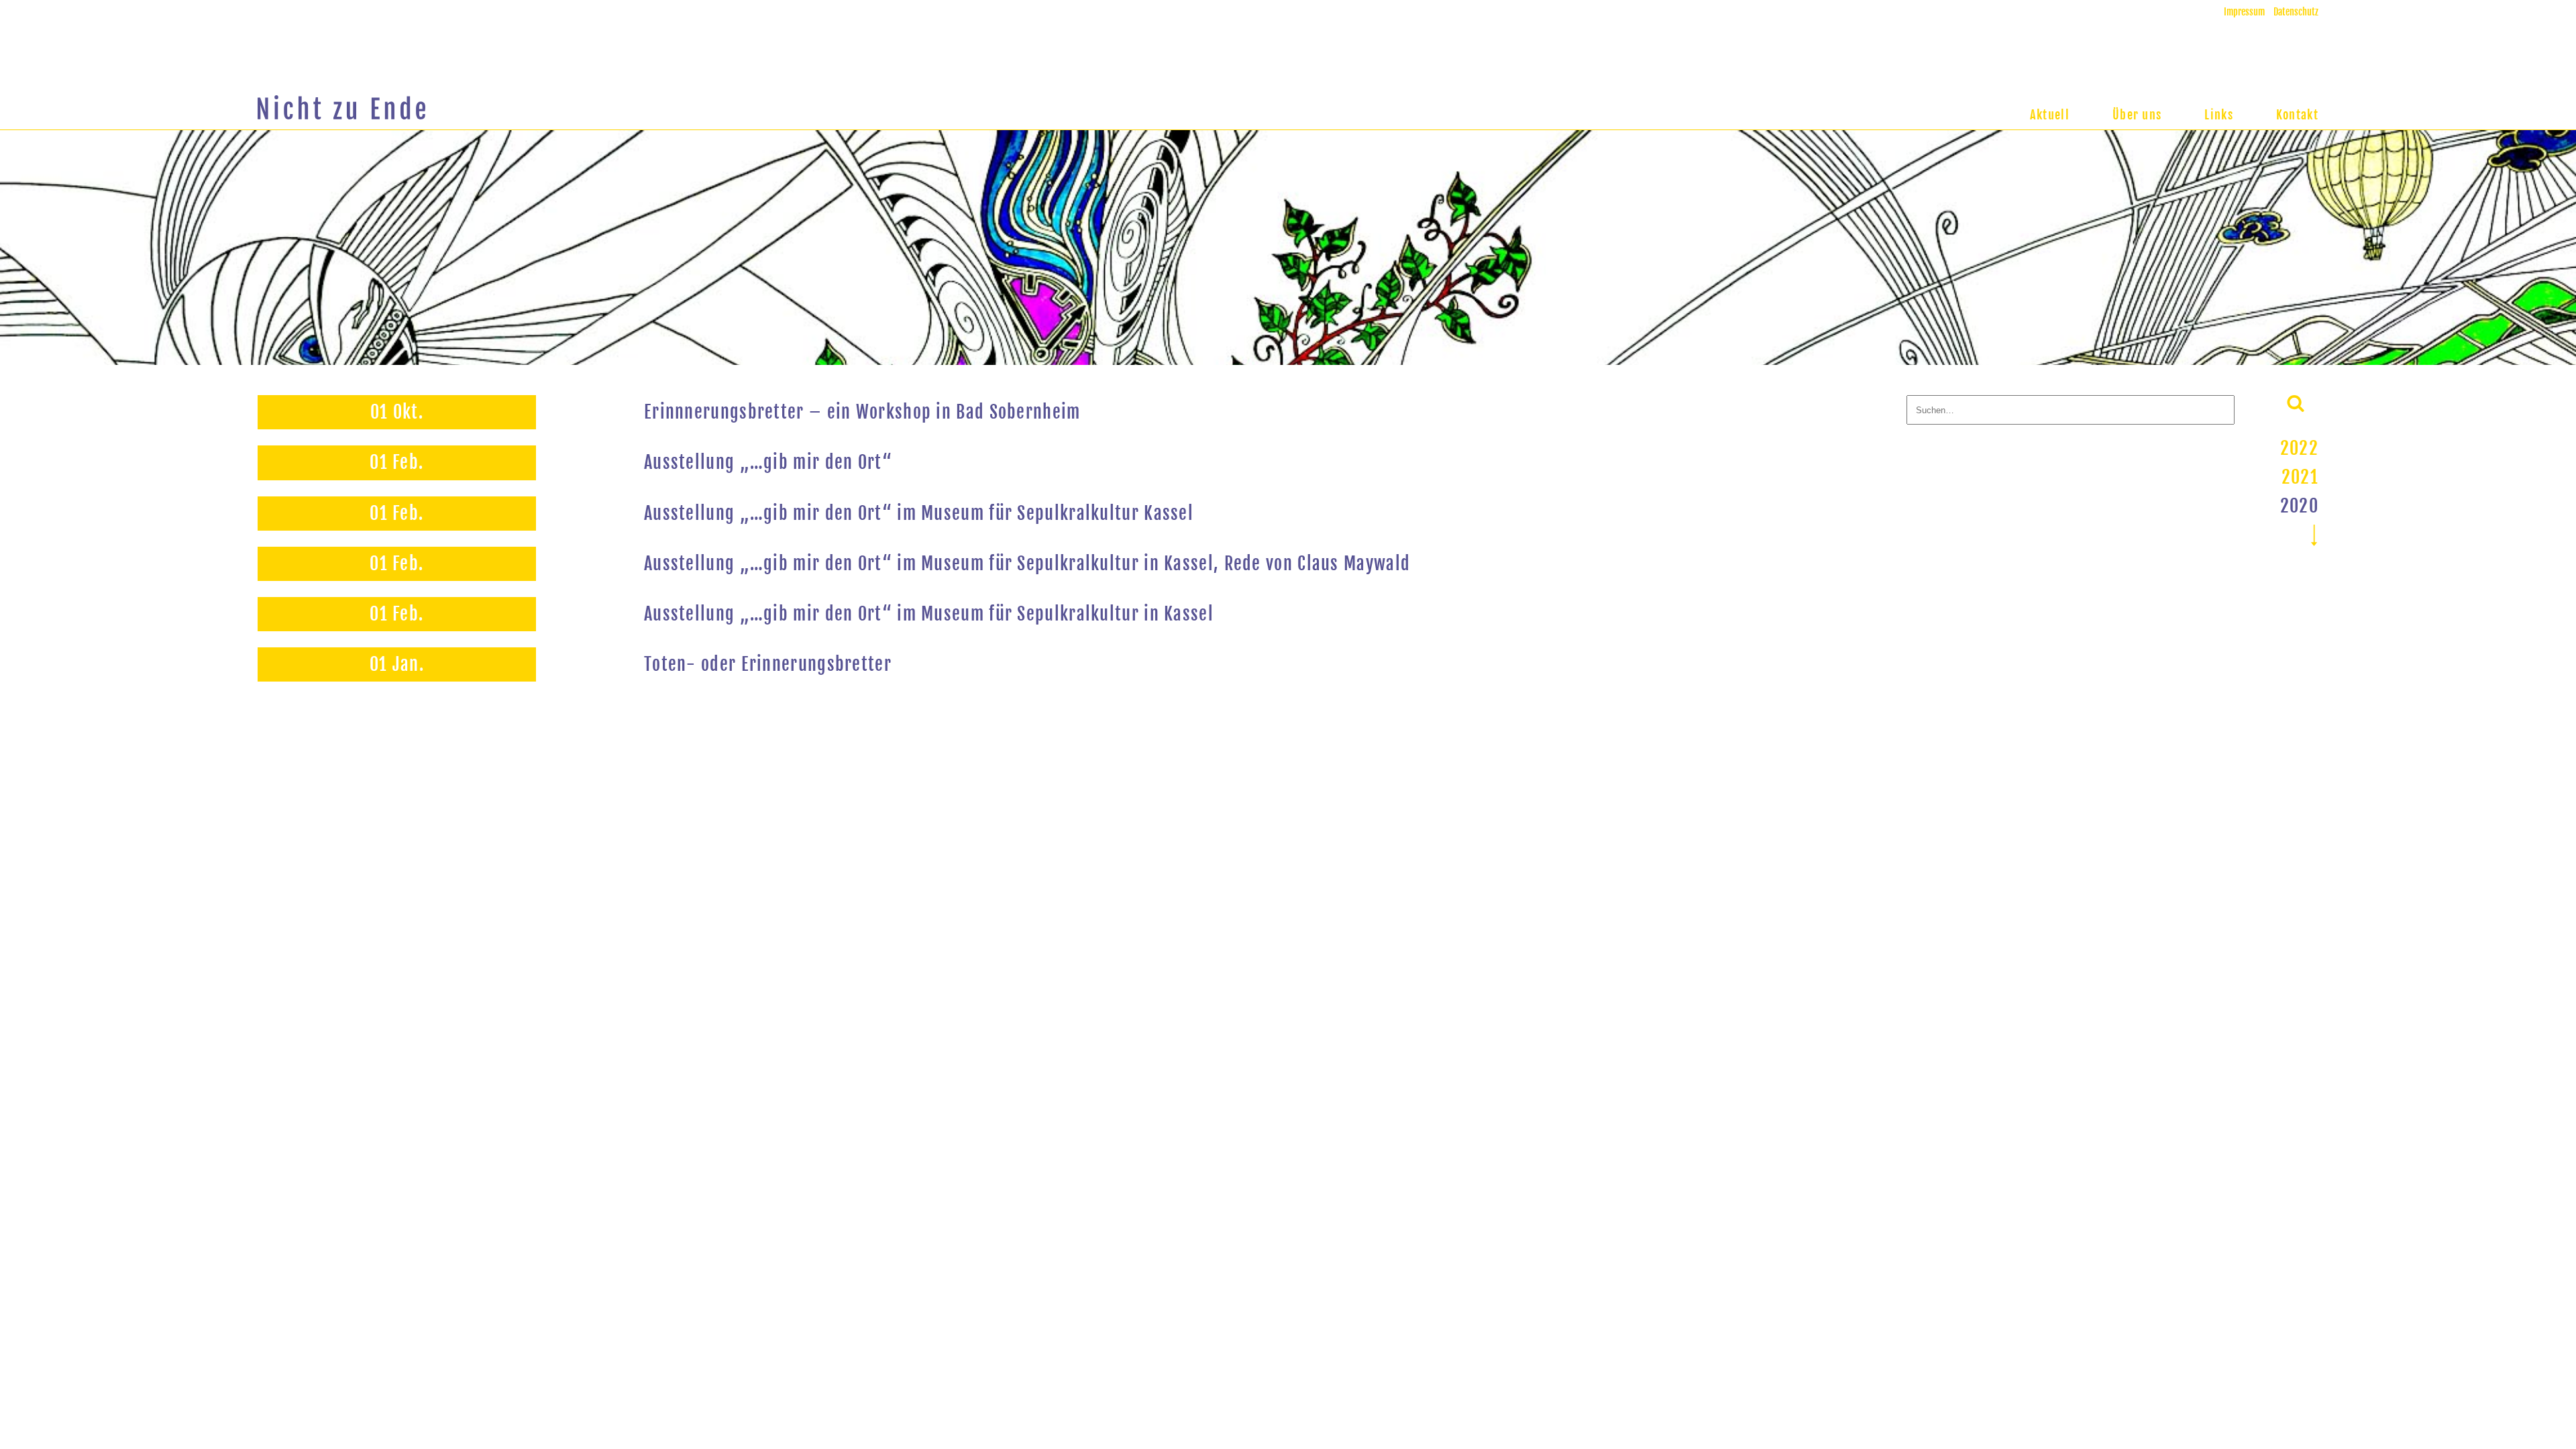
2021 (2300, 477)
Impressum (2244, 12)
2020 (2299, 506)
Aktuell (2050, 115)
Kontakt (2297, 115)
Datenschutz (2296, 12)
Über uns (2137, 115)
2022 (2299, 448)
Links (2219, 115)
